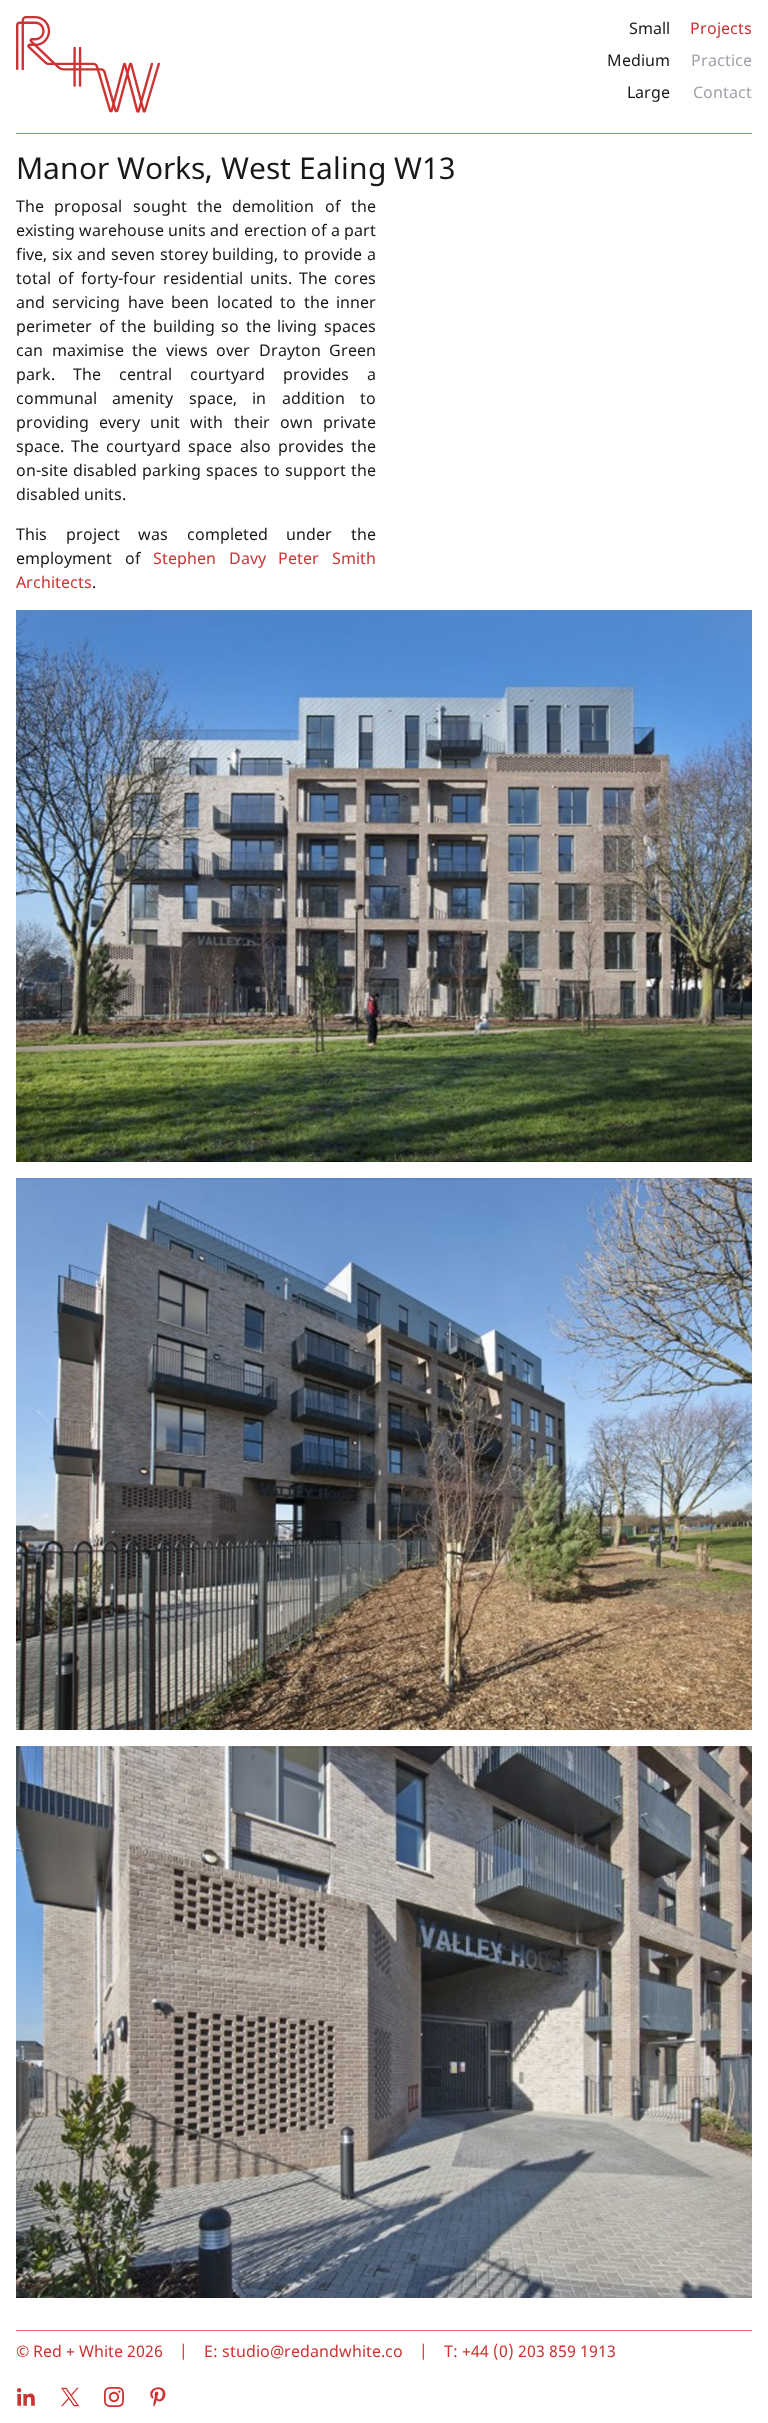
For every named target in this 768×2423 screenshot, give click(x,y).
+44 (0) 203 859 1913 (539, 2351)
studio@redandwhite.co (312, 2351)
